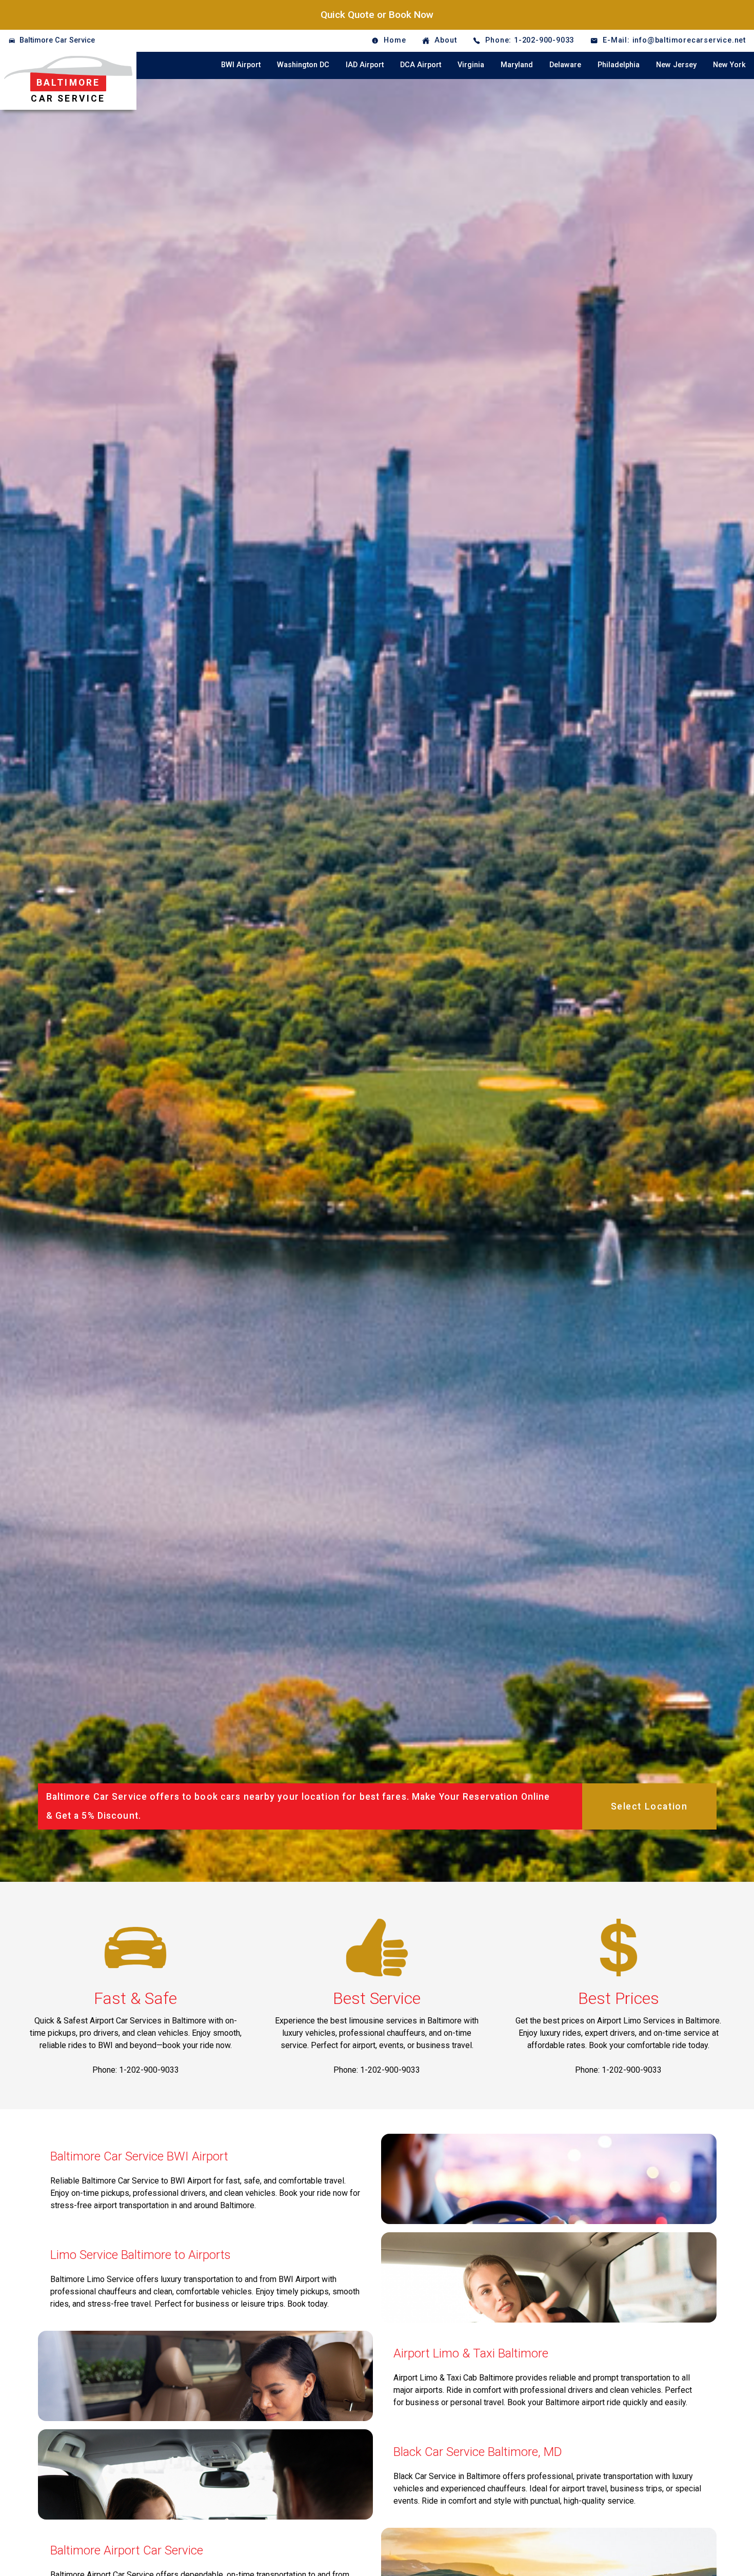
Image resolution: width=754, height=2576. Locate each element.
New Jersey (676, 65)
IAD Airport (365, 65)
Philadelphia (619, 65)
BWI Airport (241, 65)
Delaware (565, 65)
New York (729, 65)
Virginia (471, 65)
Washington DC (303, 65)
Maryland (517, 65)
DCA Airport (421, 65)
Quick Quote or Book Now (377, 15)
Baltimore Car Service (57, 40)
